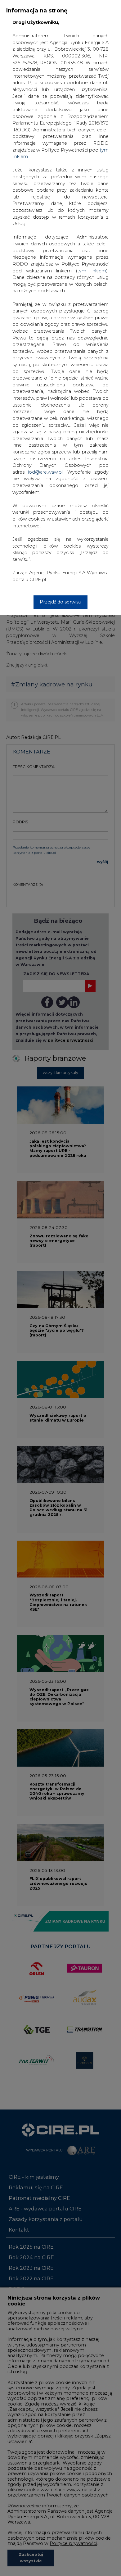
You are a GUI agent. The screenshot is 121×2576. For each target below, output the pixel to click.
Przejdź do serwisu (60, 602)
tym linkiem (92, 271)
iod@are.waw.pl (45, 472)
